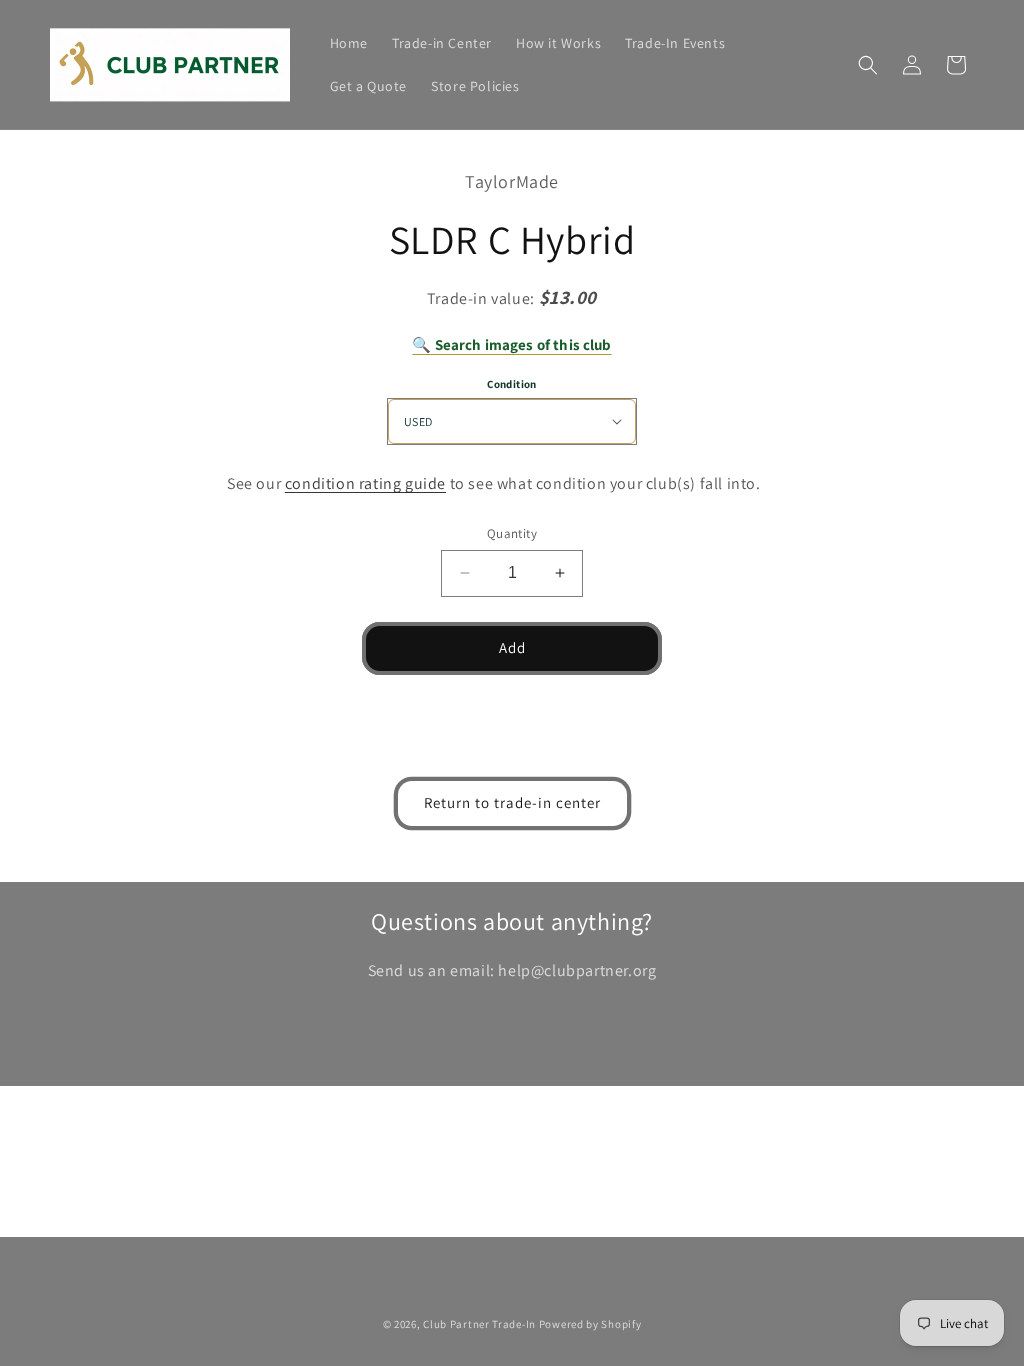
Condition (512, 384)
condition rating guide (365, 483)
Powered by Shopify (590, 1324)
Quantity (512, 533)
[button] (868, 65)
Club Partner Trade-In (479, 1324)
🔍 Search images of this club (511, 344)
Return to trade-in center (512, 802)
